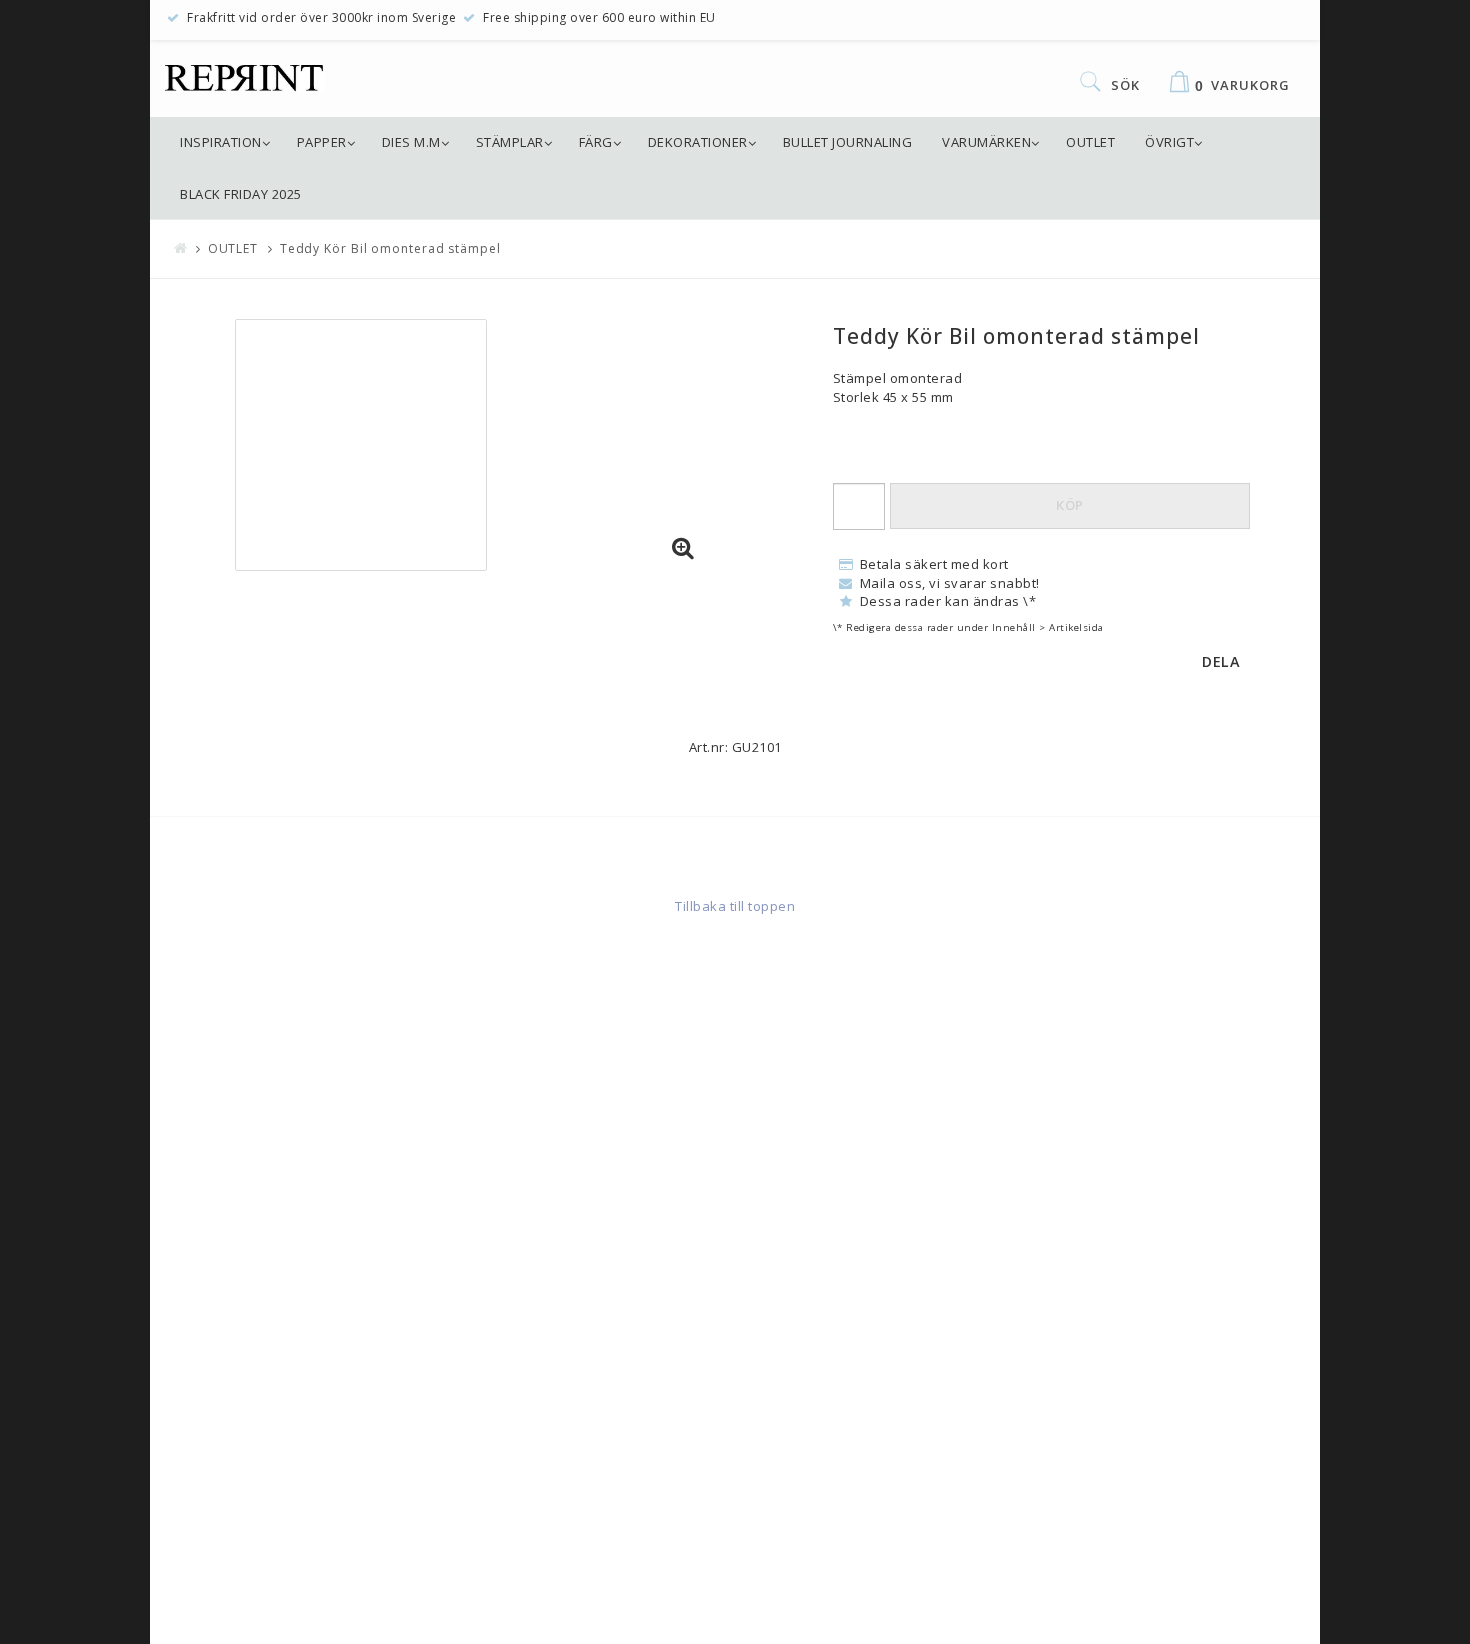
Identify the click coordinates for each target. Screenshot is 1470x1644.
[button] (683, 549)
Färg (596, 142)
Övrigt (1169, 142)
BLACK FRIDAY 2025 (241, 194)
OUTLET (1090, 142)
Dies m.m (411, 142)
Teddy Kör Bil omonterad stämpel (390, 248)
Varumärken (986, 142)
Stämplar (510, 142)
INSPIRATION (221, 142)
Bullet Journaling (848, 142)
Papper (322, 142)
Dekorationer (698, 142)
